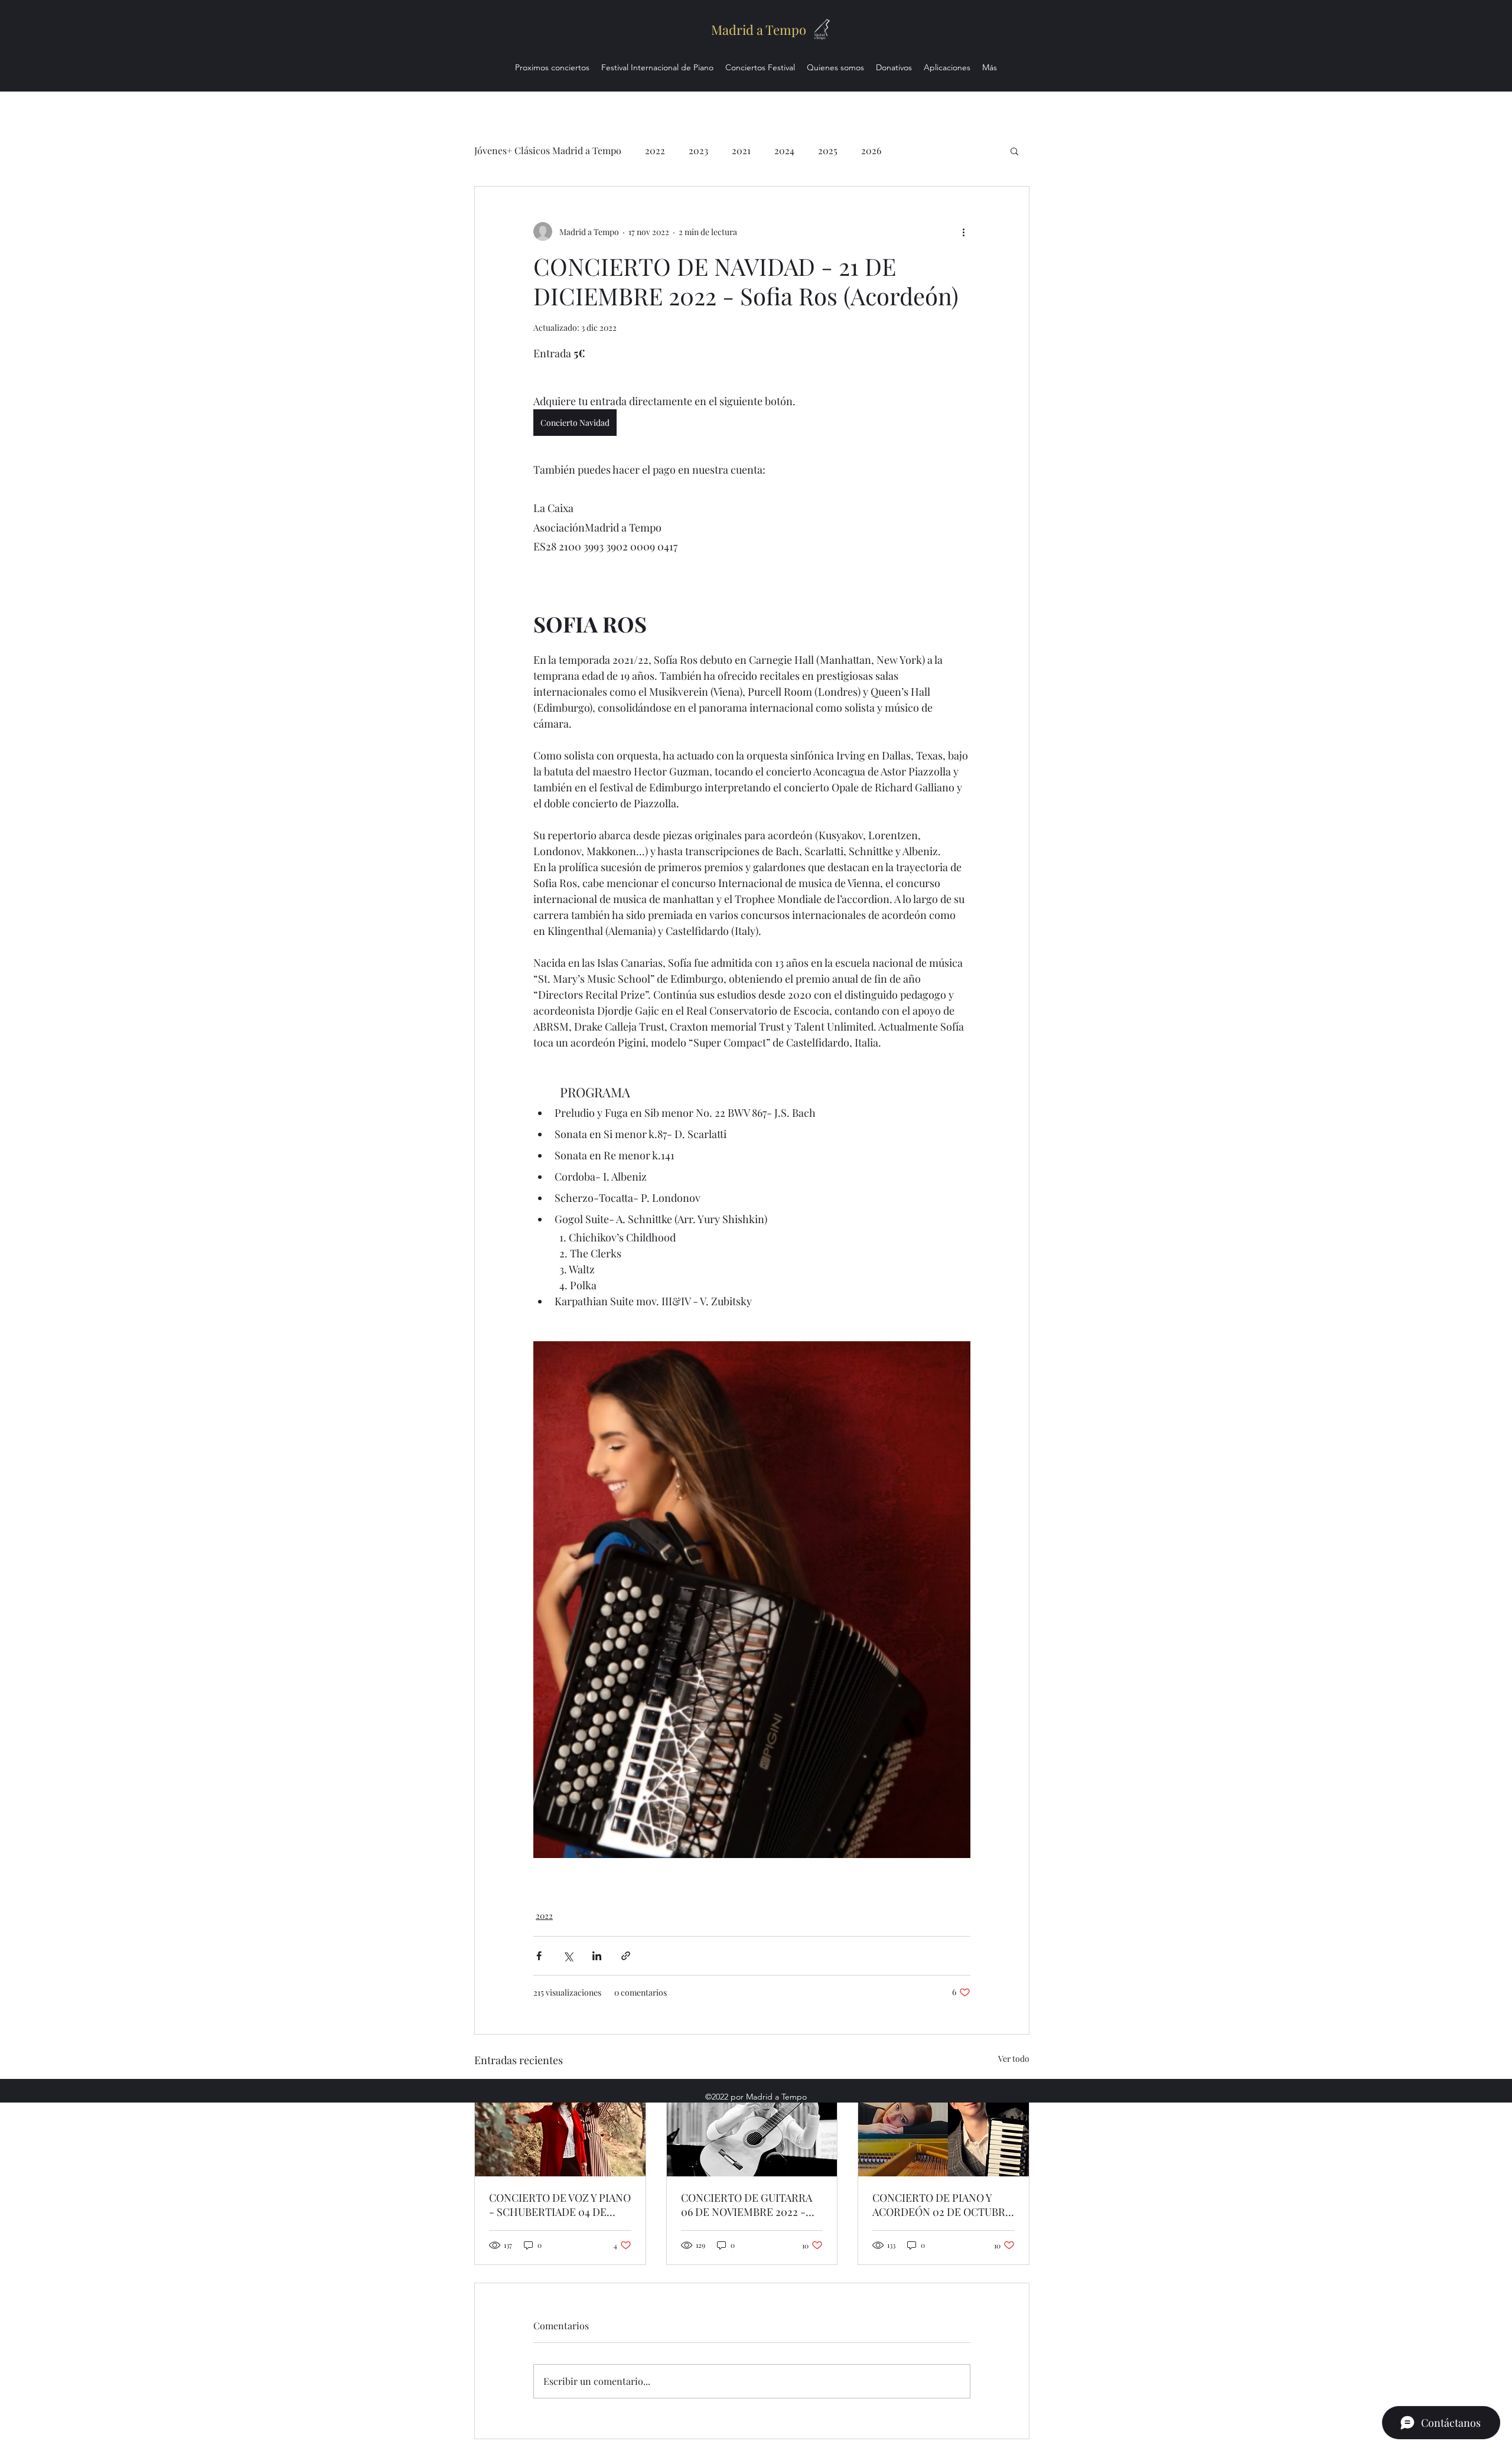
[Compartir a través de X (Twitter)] (568, 1956)
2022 (655, 150)
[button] (1014, 151)
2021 (741, 150)
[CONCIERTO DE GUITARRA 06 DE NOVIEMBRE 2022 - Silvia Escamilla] (752, 2129)
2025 (828, 150)
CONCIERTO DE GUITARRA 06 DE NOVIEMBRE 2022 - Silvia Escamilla (747, 2205)
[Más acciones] (963, 232)
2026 (871, 150)
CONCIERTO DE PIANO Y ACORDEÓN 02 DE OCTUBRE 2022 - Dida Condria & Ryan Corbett (942, 2205)
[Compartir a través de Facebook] (539, 1956)
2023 (698, 150)
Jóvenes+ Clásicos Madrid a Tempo (548, 150)
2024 (784, 150)
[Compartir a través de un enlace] (626, 1956)
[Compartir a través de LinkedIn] (597, 1956)
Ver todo (1014, 2059)
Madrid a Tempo (759, 30)
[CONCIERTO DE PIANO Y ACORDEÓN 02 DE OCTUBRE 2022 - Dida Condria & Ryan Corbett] (944, 2129)
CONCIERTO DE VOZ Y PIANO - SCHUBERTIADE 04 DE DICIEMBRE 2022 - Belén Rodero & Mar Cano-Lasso (560, 2205)
